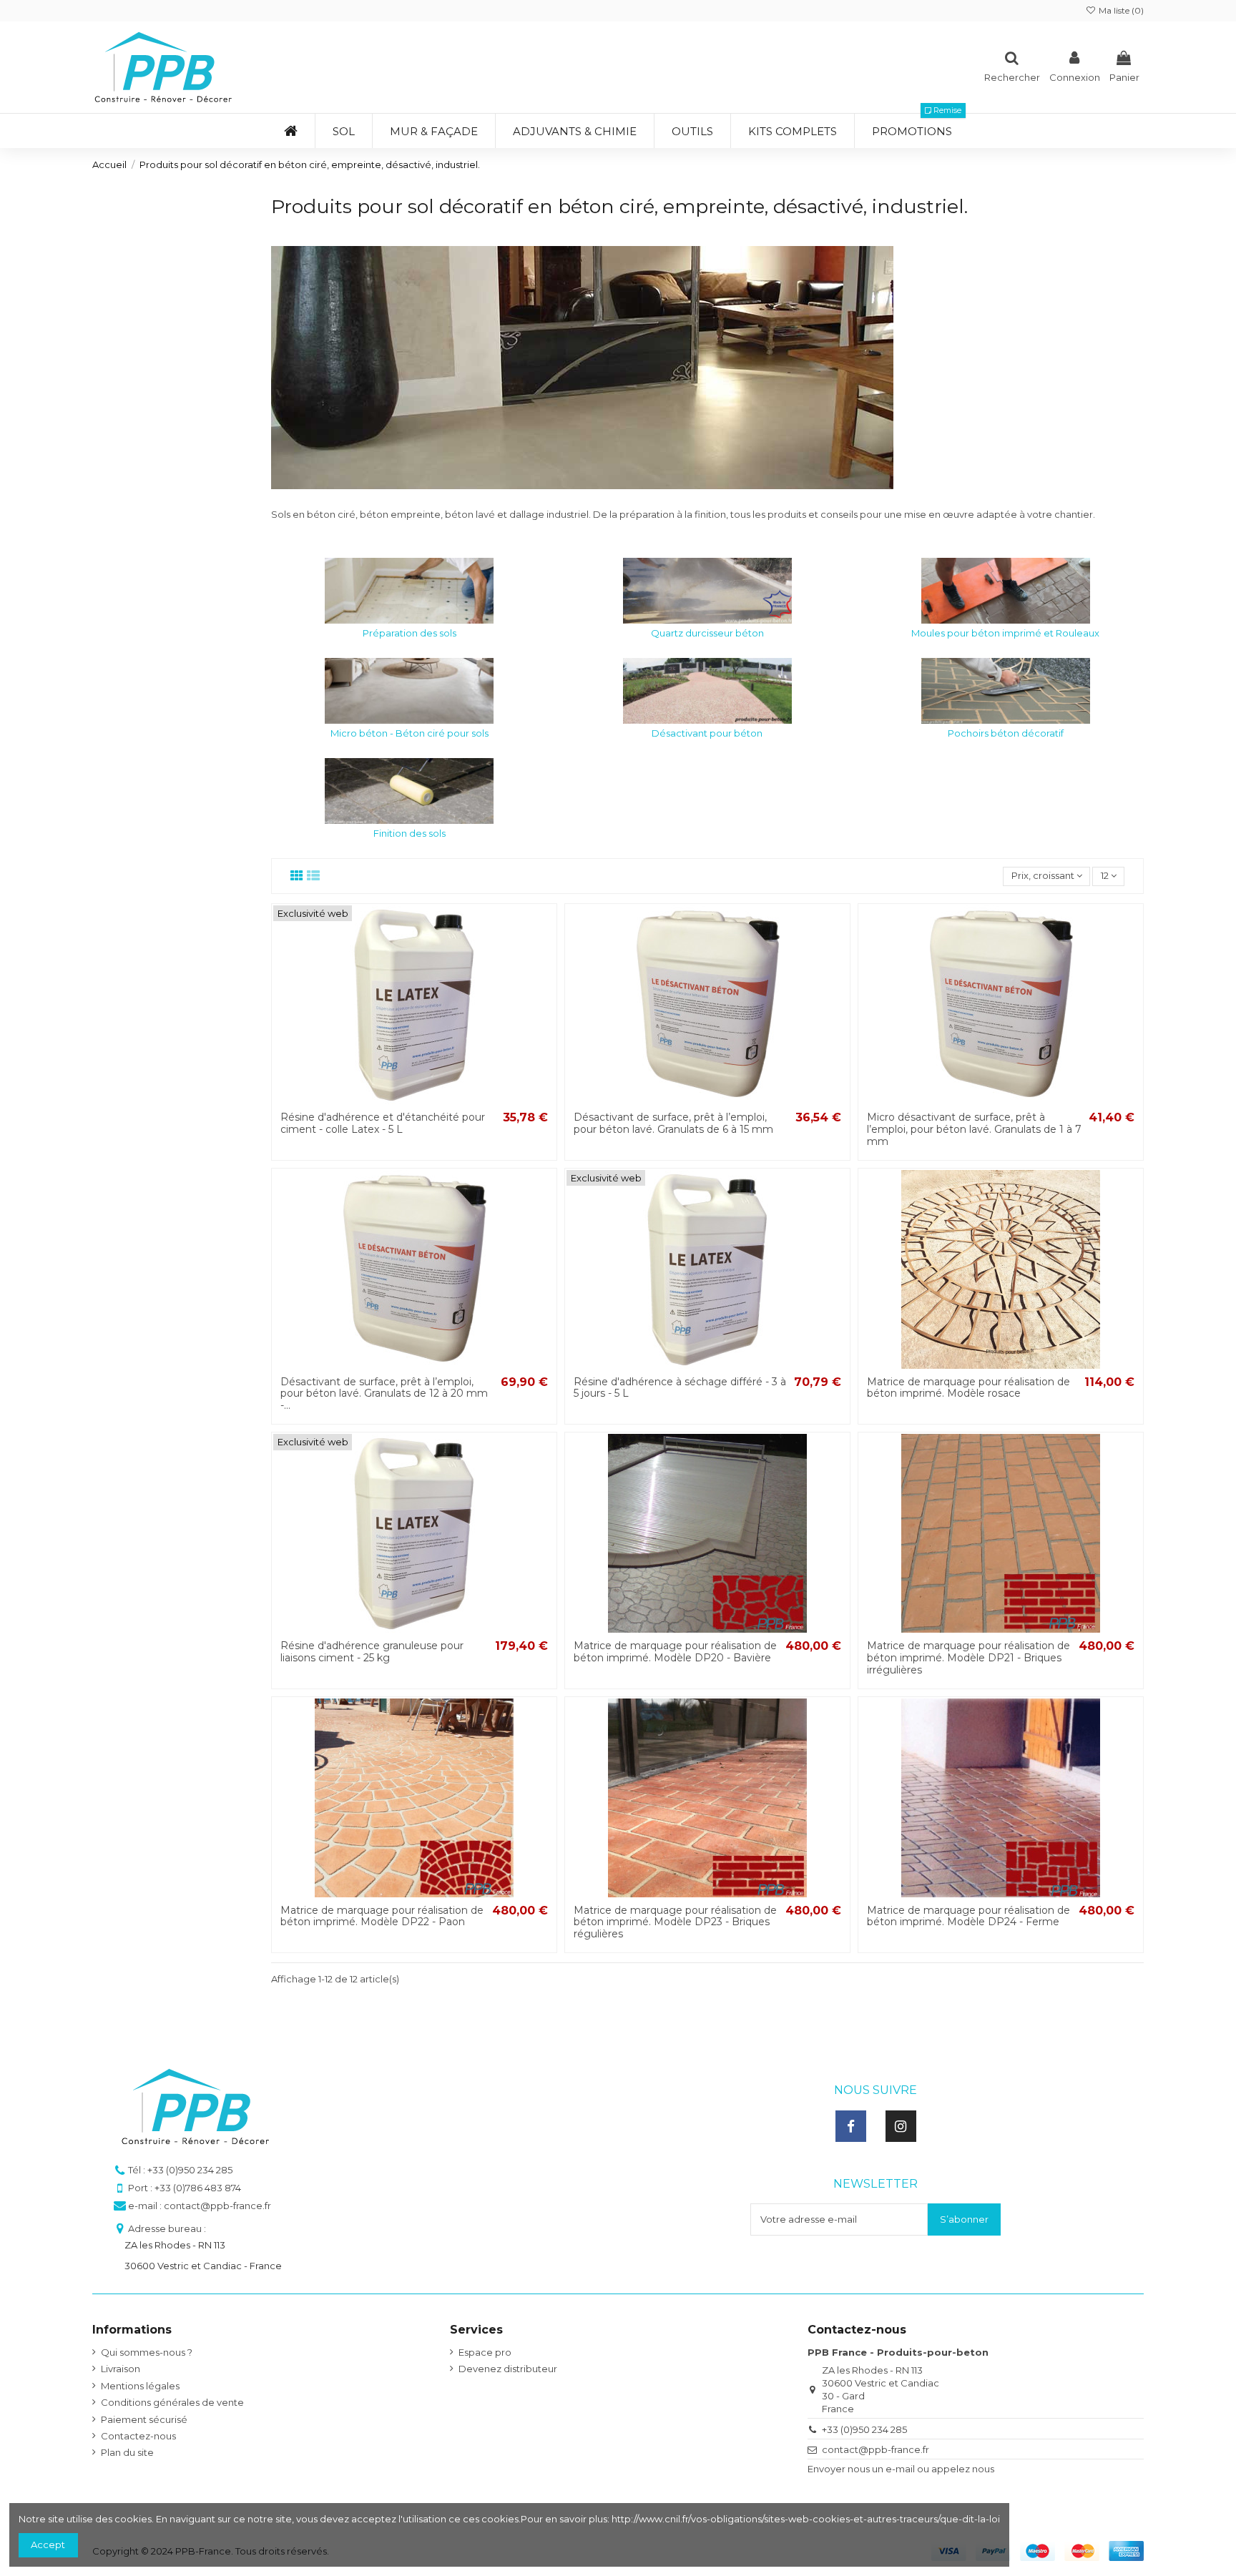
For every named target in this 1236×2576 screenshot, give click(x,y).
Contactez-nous (138, 2436)
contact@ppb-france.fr (875, 2449)
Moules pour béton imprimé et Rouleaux (1005, 633)
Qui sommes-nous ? (147, 2352)
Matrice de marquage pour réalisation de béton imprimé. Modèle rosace (968, 1388)
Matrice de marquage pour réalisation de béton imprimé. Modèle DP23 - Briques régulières (675, 1922)
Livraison (121, 2369)
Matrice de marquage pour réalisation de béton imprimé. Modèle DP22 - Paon (382, 1916)
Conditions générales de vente (172, 2402)
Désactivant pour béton (707, 733)
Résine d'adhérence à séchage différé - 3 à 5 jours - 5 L (680, 1388)
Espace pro (485, 2352)
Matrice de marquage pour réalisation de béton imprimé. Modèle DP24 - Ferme (968, 1916)
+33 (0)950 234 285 (864, 2429)
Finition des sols (409, 833)
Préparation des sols (409, 633)
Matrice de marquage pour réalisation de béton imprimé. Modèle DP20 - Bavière (675, 1652)
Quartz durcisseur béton (707, 633)
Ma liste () (1120, 10)
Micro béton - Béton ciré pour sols (409, 733)
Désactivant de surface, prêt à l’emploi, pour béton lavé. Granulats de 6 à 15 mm (673, 1123)
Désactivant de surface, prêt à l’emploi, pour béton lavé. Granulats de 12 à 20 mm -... (384, 1394)
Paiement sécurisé (144, 2419)
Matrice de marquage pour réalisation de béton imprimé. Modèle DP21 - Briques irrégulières (968, 1658)
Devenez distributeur (508, 2369)
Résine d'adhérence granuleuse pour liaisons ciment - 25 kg (372, 1652)
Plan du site (127, 2452)
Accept (48, 2545)
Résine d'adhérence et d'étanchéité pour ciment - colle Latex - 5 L (383, 1123)
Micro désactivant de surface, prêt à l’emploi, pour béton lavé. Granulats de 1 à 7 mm (974, 1129)
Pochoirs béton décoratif (1006, 733)
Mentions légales (140, 2386)
